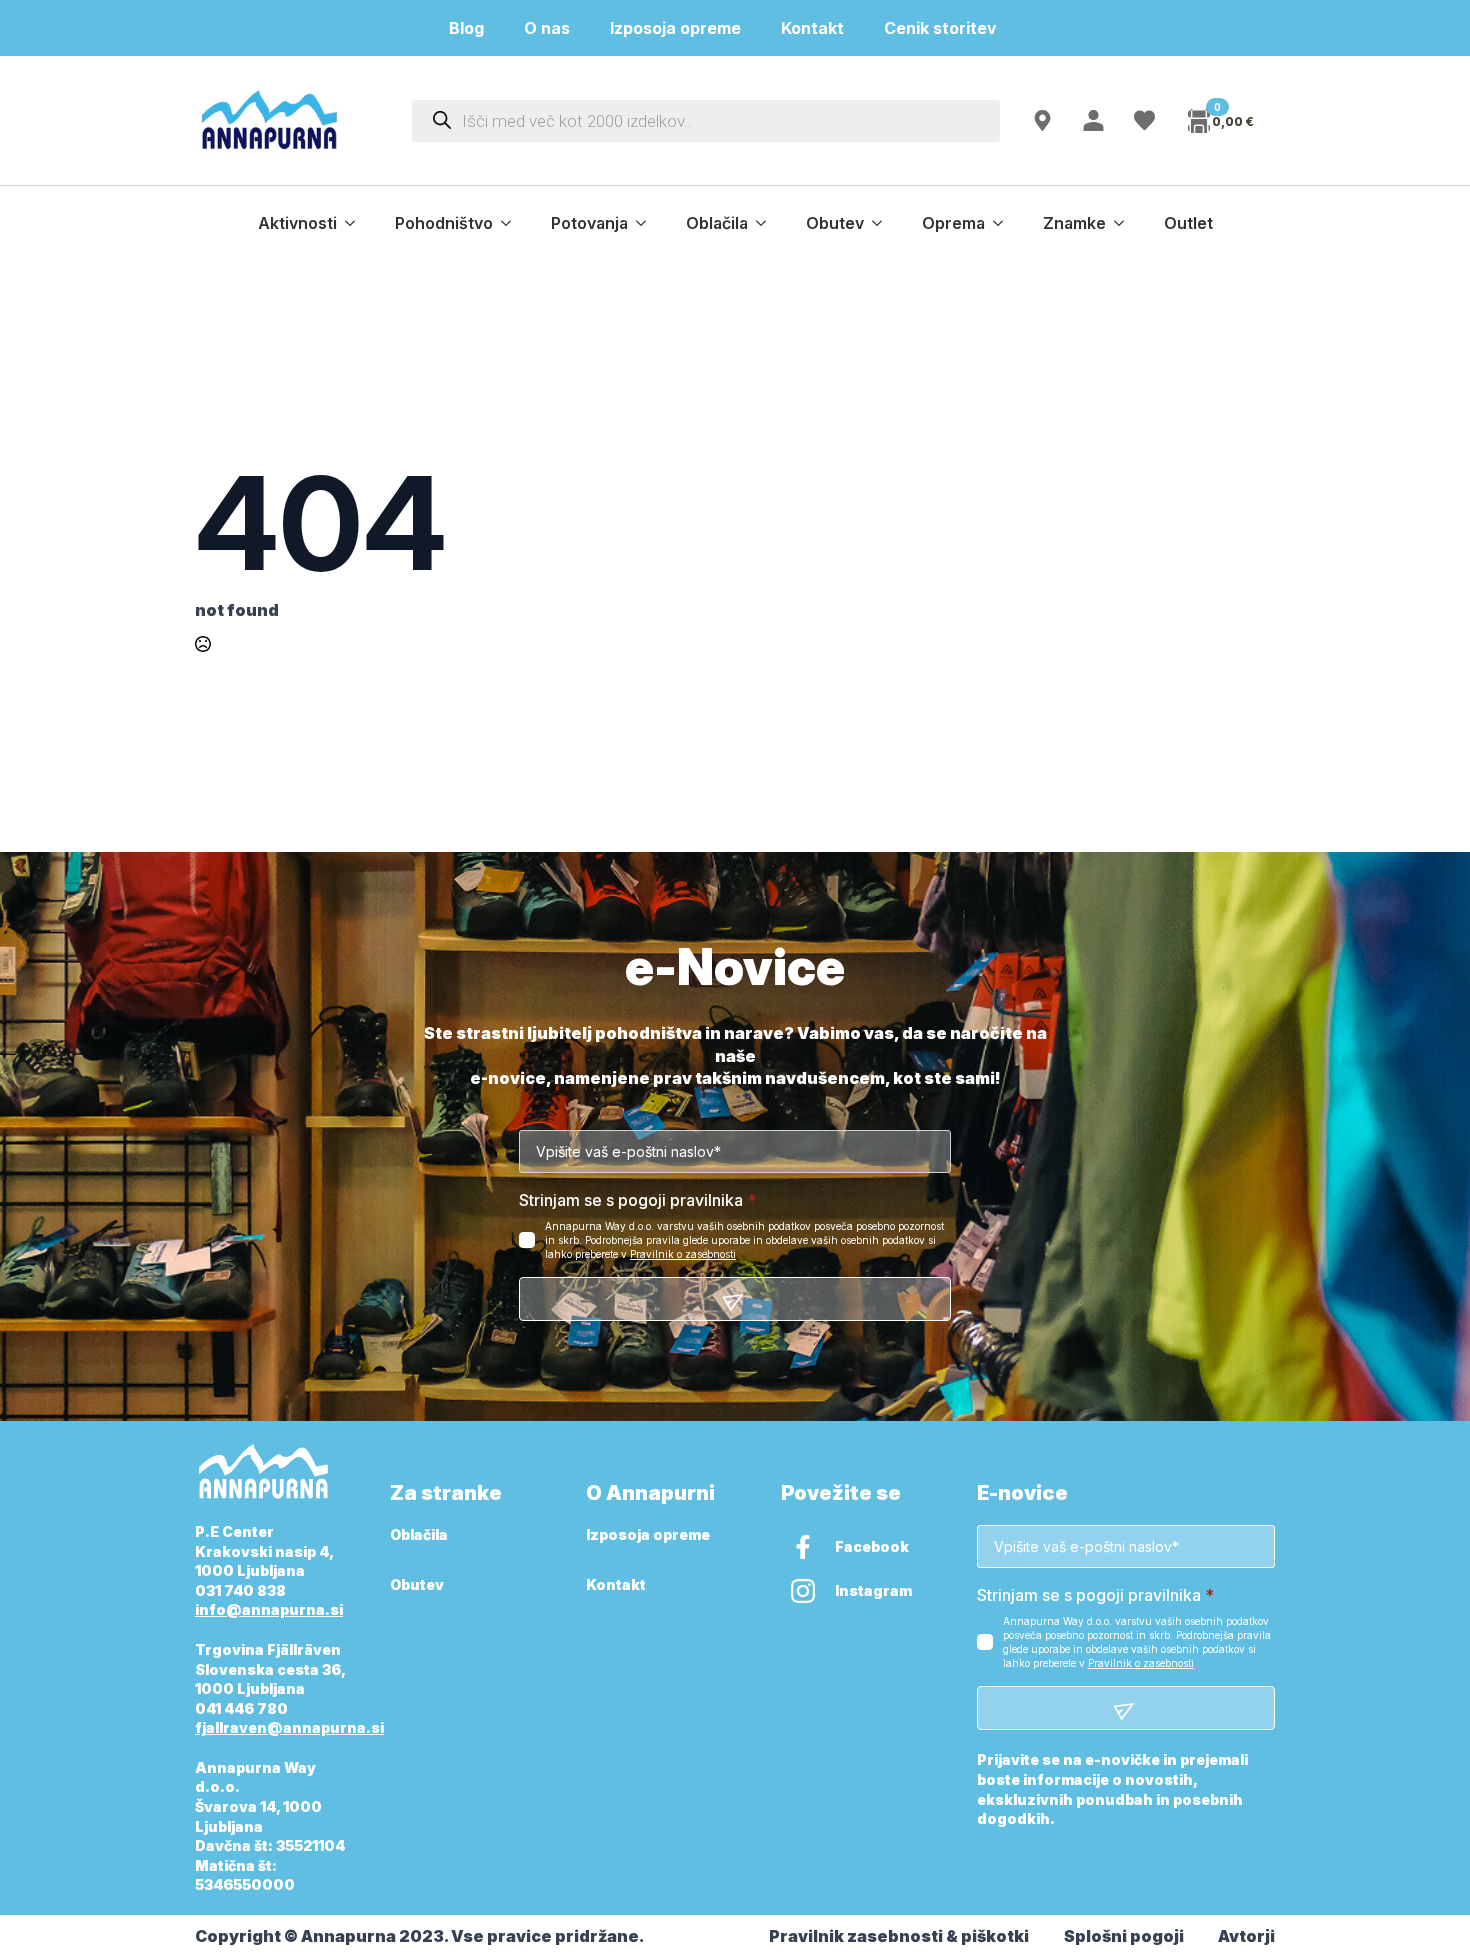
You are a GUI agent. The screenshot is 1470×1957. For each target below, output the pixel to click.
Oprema (953, 223)
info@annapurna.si (269, 1609)
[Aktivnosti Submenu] (356, 223)
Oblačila (717, 223)
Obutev (835, 223)
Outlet (1188, 223)
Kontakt (812, 28)
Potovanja (589, 223)
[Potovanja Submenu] (647, 223)
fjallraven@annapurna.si (289, 1727)
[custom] (803, 1547)
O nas (547, 28)
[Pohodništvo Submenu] (512, 223)
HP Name (217, 968)
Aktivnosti (297, 223)
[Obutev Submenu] (883, 223)
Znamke (1074, 223)
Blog (466, 28)
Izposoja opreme (675, 28)
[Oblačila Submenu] (767, 223)
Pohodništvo (444, 223)
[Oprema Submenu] (1004, 223)
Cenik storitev (952, 28)
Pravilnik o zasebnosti (683, 1254)
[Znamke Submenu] (1125, 223)
